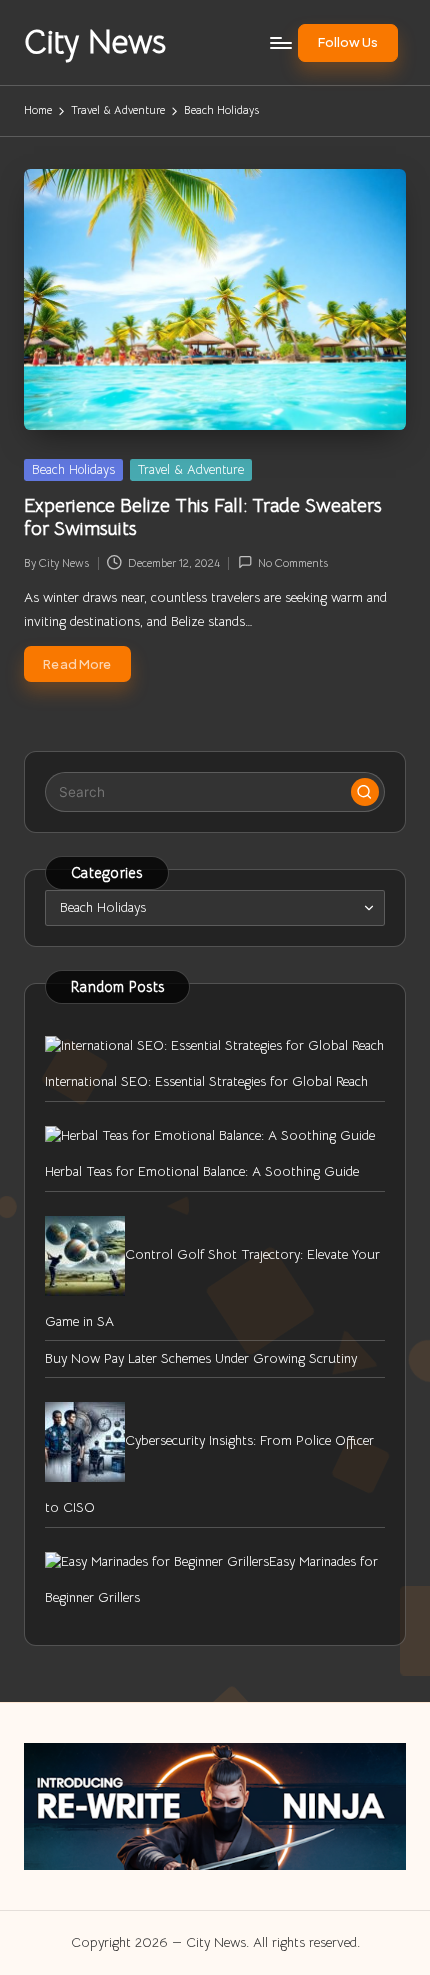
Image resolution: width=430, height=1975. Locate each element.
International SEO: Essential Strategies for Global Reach (206, 1081)
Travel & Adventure (191, 470)
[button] (348, 43)
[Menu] (280, 42)
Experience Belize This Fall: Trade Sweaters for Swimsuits (203, 517)
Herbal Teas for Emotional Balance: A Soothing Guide (202, 1171)
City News (95, 42)
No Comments (293, 563)
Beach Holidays (73, 470)
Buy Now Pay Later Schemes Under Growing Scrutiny (201, 1358)
